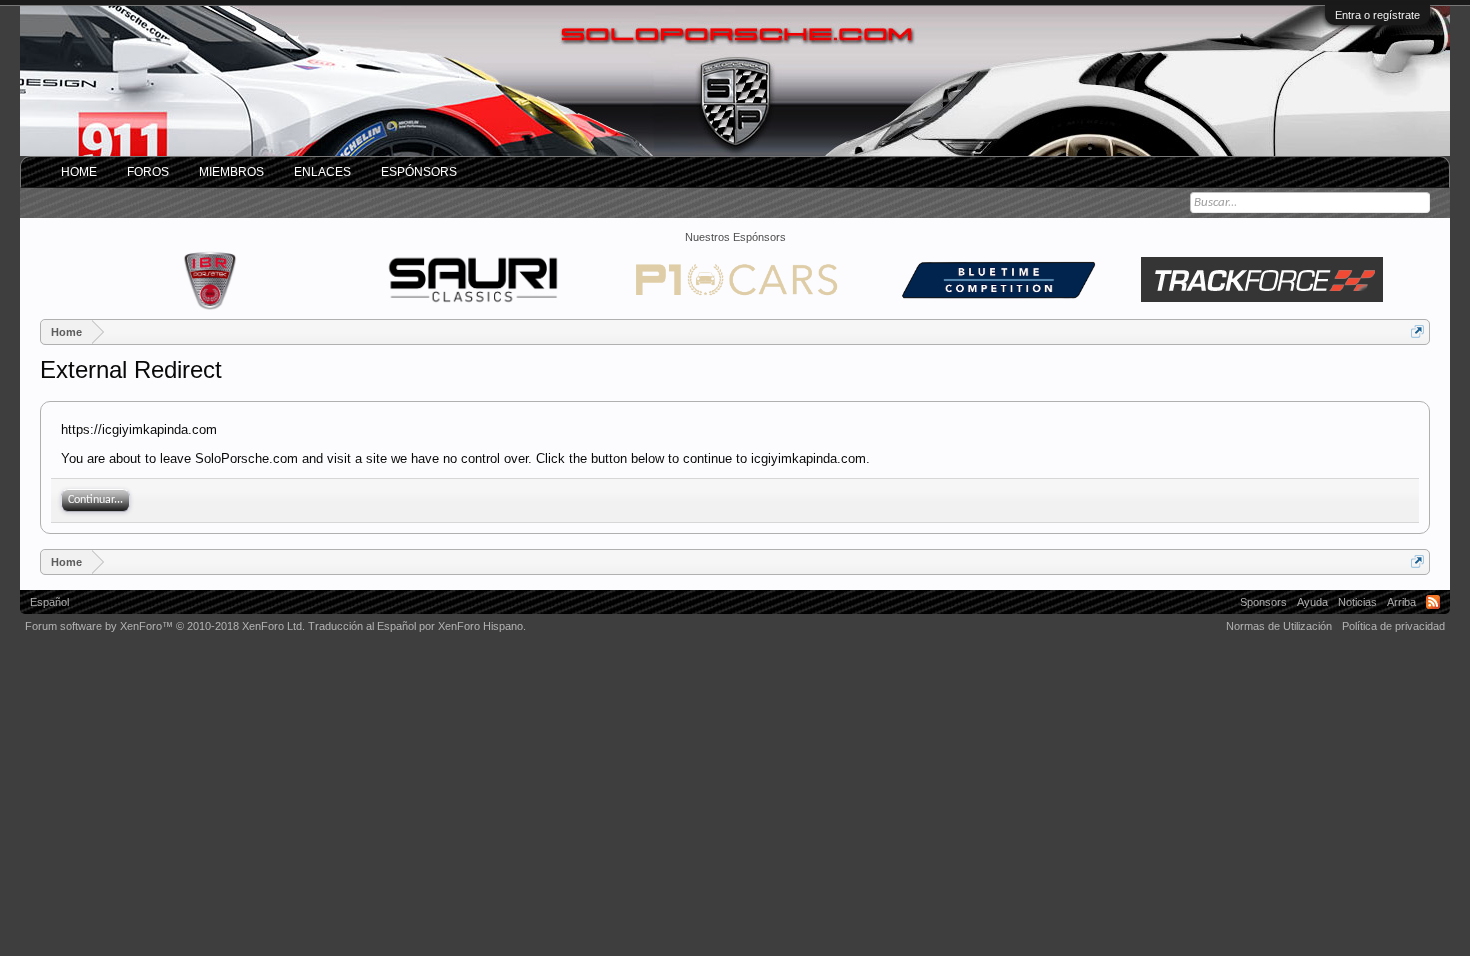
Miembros (231, 172)
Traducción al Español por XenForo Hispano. (417, 626)
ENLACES (322, 172)
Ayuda (1312, 602)
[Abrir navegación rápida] (1417, 331)
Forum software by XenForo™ (165, 626)
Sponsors (1263, 602)
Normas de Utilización (1279, 626)
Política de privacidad (1393, 626)
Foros (148, 172)
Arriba (1401, 602)
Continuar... (95, 500)
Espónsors (419, 172)
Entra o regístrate (1377, 15)
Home (79, 172)
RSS (1433, 602)
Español (49, 602)
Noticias (1357, 602)
